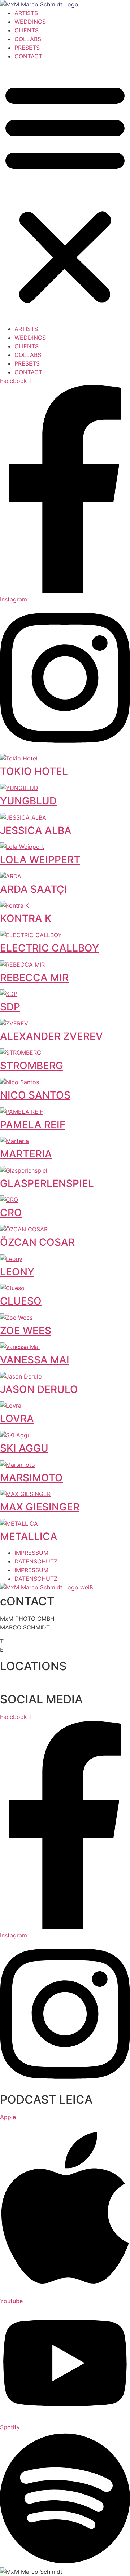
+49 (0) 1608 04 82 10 (40, 1641)
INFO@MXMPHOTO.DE (40, 1650)
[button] (65, 193)
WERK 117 (13, 1683)
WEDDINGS (30, 22)
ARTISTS (26, 13)
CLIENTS (27, 30)
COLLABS (28, 39)
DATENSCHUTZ (36, 1561)
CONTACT (28, 56)
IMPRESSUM (31, 1553)
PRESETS (27, 48)
